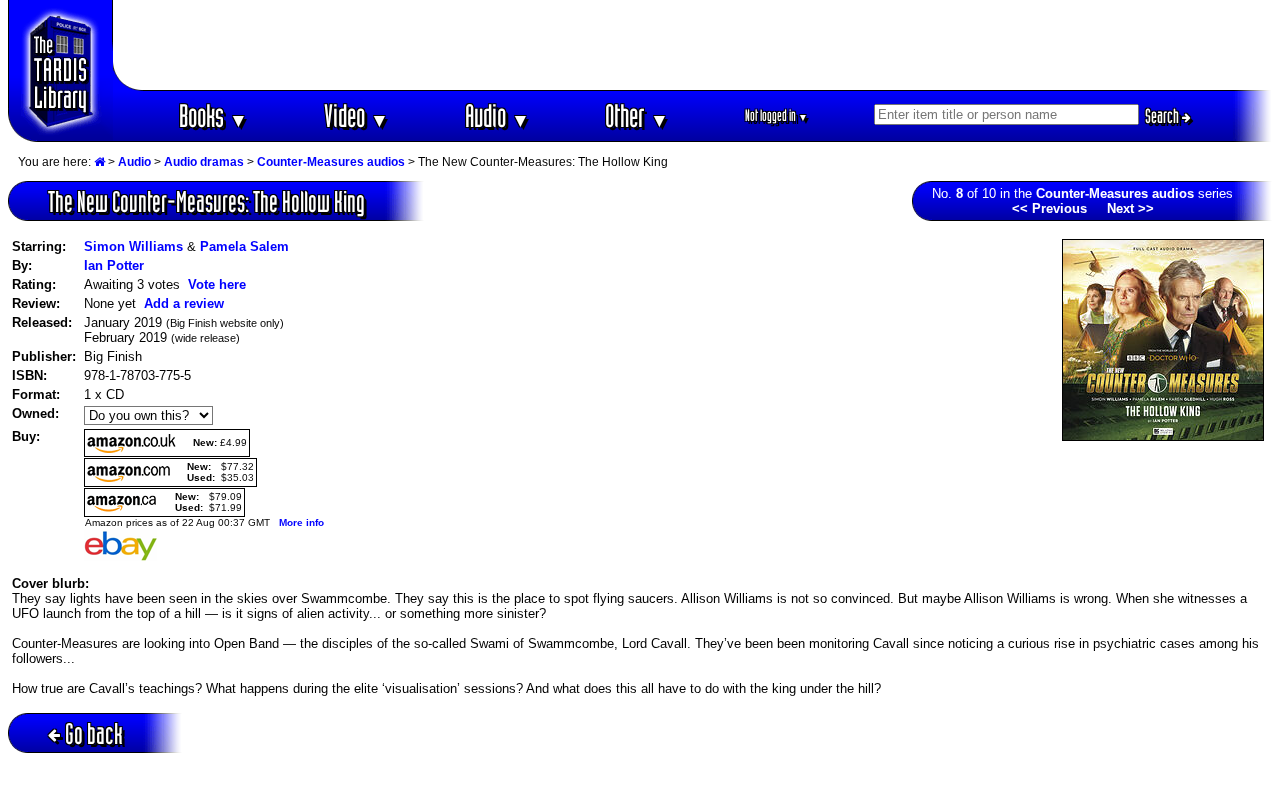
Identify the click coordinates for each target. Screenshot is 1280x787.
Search (1163, 116)
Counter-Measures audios (331, 162)
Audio (497, 115)
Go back (94, 733)
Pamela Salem (244, 246)
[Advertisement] (693, 45)
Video (356, 115)
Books (213, 115)
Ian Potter (114, 265)
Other (637, 115)
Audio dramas (204, 162)
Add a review (184, 303)
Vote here (217, 284)
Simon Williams (133, 246)
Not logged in (776, 115)
